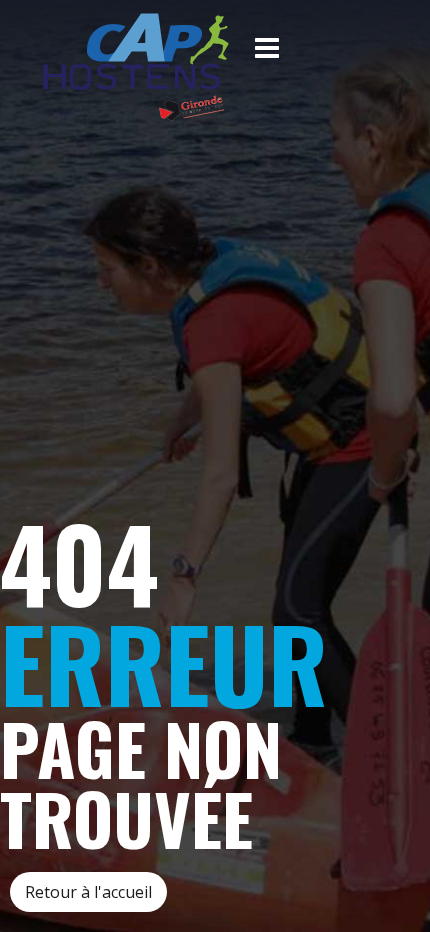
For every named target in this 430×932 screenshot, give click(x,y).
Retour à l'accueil (88, 892)
